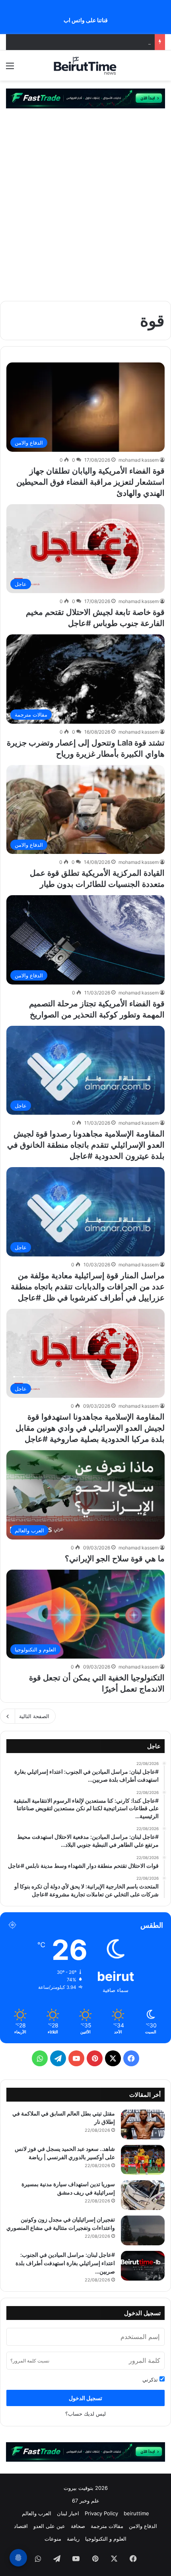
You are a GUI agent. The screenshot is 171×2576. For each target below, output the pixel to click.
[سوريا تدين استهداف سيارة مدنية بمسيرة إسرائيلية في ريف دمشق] (143, 2195)
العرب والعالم (37, 2513)
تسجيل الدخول (85, 2398)
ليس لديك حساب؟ (85, 2414)
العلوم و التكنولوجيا (106, 2539)
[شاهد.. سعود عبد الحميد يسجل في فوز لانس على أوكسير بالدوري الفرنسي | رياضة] (143, 2160)
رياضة (73, 2539)
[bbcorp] (85, 98)
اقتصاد (21, 2526)
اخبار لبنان (68, 2513)
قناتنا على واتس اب (86, 20)
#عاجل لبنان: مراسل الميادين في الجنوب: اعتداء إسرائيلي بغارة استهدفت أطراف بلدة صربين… (65, 2263)
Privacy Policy (101, 2513)
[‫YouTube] (76, 2058)
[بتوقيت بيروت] (85, 66)
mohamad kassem (139, 460)
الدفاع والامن (143, 2526)
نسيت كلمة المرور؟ (30, 2361)
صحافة (78, 2526)
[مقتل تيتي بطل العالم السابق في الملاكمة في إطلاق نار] (143, 2124)
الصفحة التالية (34, 1716)
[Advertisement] (85, 202)
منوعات (53, 2539)
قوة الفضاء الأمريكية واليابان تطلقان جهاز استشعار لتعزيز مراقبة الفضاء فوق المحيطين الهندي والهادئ (90, 482)
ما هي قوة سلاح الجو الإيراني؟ (115, 1559)
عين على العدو (49, 2526)
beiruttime (136, 2513)
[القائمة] (10, 68)
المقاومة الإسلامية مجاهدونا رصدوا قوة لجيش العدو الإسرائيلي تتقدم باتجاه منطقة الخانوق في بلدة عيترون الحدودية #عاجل (86, 1145)
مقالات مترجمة (107, 2526)
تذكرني (151, 2379)
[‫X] (113, 2058)
